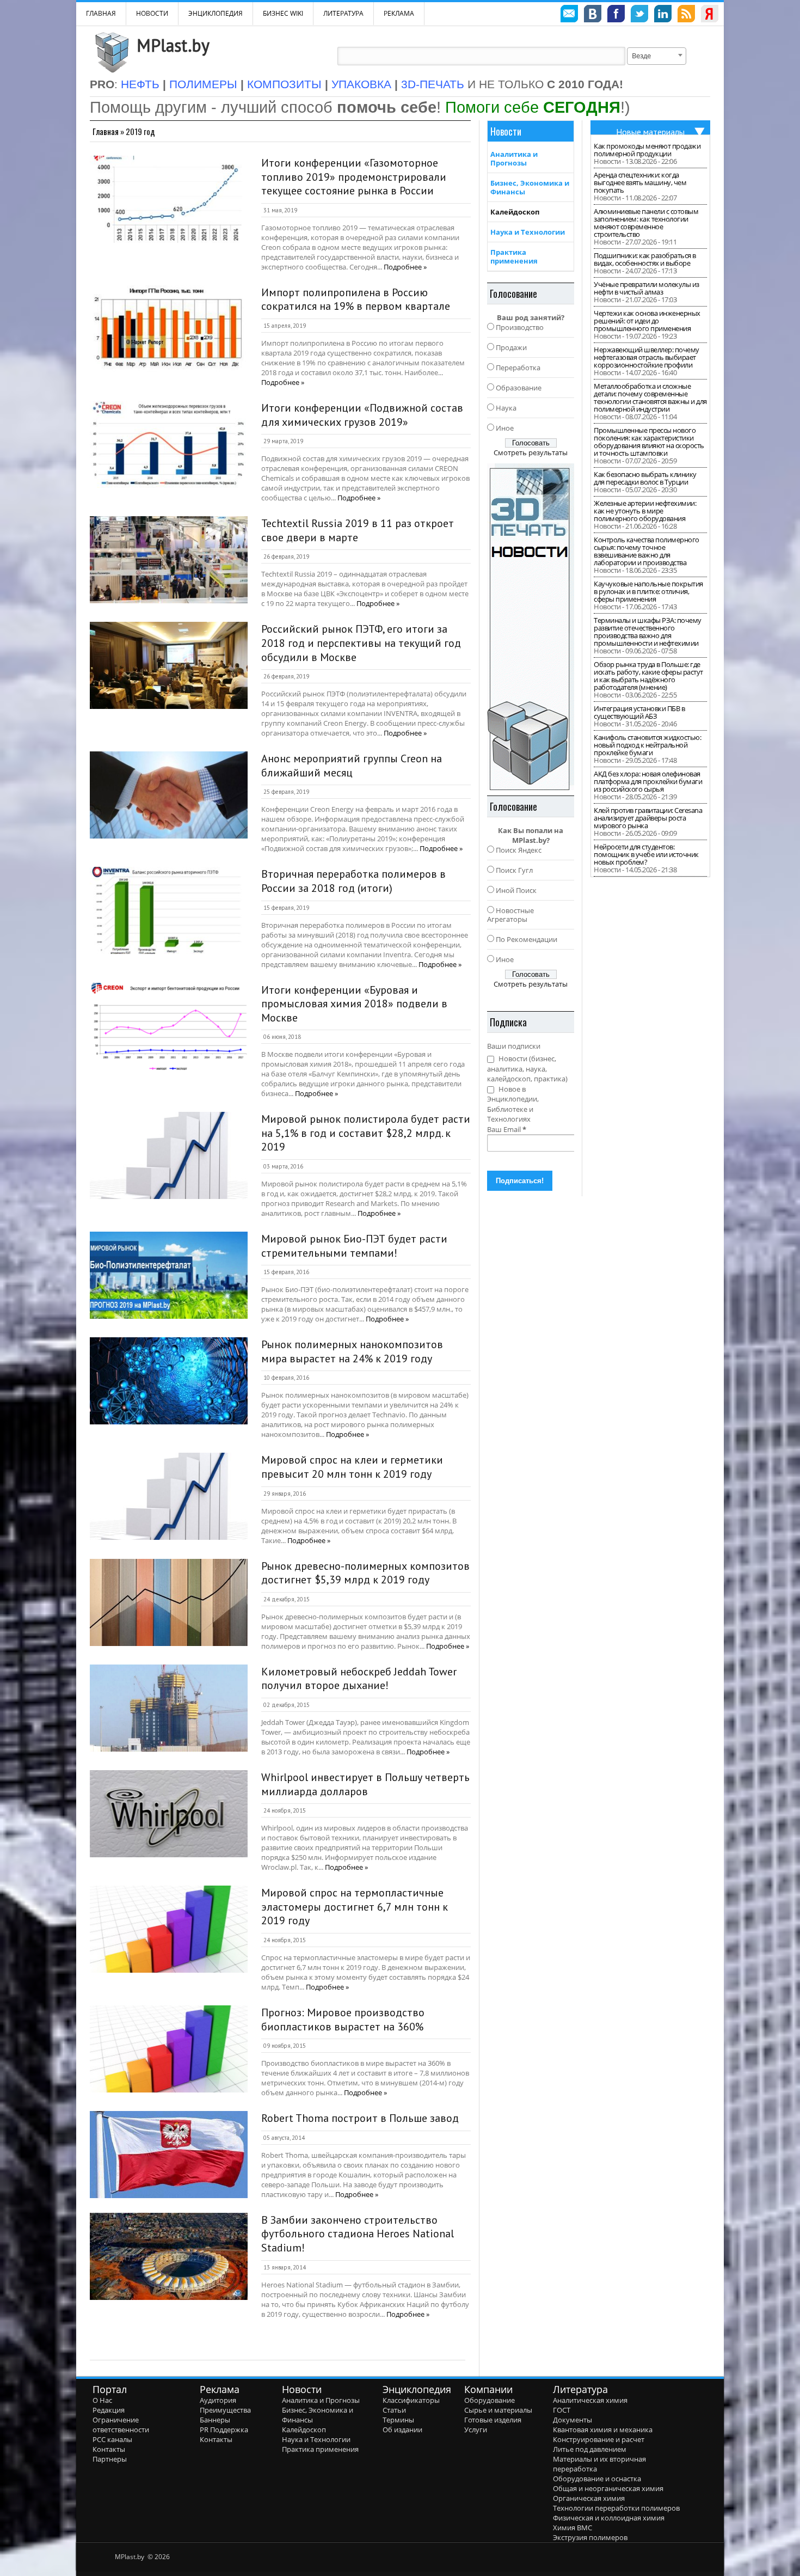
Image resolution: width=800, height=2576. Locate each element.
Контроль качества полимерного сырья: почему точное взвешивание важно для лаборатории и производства (647, 551)
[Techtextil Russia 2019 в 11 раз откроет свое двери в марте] (169, 560)
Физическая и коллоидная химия (609, 2518)
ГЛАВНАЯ (101, 13)
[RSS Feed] (686, 15)
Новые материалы (650, 132)
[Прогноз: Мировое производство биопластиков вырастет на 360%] (169, 2049)
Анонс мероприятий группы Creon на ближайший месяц (352, 766)
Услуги (476, 2430)
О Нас (102, 2400)
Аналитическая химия (590, 2400)
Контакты (109, 2449)
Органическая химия (589, 2498)
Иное (505, 428)
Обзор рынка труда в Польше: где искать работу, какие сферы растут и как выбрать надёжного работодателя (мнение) (648, 676)
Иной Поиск (516, 890)
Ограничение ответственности (121, 2425)
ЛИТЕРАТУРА (343, 13)
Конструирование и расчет (599, 2439)
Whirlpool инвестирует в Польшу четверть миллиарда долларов (365, 1784)
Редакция (109, 2410)
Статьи (394, 2410)
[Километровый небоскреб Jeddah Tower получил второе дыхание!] (169, 1708)
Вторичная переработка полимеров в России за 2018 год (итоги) (353, 881)
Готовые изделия (493, 2420)
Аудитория (218, 2400)
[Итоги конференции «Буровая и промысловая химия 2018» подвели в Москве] (169, 1026)
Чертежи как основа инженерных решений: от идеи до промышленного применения (647, 321)
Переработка (518, 368)
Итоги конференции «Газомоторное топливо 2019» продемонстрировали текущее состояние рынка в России (354, 177)
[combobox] (657, 56)
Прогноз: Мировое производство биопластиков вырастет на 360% (343, 2020)
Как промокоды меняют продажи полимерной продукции (647, 150)
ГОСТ (562, 2410)
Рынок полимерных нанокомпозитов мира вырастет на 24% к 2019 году (352, 1351)
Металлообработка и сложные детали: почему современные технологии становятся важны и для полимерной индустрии (650, 397)
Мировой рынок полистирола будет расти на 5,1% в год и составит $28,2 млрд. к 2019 (366, 1133)
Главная (106, 131)
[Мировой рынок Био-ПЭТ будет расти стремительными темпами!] (169, 1275)
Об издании (402, 2430)
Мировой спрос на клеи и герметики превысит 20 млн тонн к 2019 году (352, 1467)
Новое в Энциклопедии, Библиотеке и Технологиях (513, 1104)
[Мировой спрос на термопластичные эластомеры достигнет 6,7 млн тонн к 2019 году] (169, 1929)
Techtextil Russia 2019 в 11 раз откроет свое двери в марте (358, 530)
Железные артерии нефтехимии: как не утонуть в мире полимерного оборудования (645, 511)
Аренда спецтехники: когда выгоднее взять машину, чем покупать (640, 182)
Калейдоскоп (515, 212)
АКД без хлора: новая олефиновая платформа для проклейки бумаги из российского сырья (648, 781)
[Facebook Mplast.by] (616, 15)
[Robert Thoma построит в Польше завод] (169, 2155)
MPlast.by (173, 45)
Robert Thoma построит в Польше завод (360, 2118)
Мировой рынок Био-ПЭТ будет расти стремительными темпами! (354, 1246)
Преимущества (225, 2410)
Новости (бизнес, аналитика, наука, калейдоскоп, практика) (527, 1069)
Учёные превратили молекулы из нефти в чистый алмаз (647, 288)
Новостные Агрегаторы (510, 915)
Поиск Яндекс (519, 850)
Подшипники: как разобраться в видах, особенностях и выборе (645, 259)
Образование (519, 388)
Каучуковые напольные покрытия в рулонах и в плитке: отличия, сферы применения (648, 591)
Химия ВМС (573, 2528)
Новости (152, 13)
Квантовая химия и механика (603, 2430)
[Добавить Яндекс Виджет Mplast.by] (710, 15)
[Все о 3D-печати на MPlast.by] (531, 627)
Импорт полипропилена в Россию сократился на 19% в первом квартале (356, 299)
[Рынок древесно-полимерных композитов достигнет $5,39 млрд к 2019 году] (169, 1602)
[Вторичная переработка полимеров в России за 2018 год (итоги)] (169, 910)
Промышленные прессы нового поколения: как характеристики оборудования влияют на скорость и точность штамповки (649, 442)
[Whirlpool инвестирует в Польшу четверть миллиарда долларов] (169, 1814)
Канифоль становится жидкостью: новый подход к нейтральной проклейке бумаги (647, 745)
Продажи (511, 347)
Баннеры (215, 2420)
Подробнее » (405, 267)
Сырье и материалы (498, 2410)
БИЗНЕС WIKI (283, 13)
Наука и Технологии (528, 232)
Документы (573, 2420)
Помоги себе (533, 107)
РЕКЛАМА (399, 13)
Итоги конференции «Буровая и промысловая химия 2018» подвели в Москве (354, 1004)
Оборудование (490, 2400)
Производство (520, 327)
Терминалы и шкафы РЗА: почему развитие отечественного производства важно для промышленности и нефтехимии (648, 632)
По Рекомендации (527, 939)
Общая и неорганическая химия (608, 2488)
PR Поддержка (224, 2430)
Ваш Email (507, 1129)
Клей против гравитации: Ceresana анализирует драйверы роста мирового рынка (648, 818)
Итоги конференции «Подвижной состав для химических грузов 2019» (362, 415)
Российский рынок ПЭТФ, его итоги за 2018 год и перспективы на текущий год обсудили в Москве (361, 643)
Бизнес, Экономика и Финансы (530, 187)
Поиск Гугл (514, 870)
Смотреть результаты (531, 452)
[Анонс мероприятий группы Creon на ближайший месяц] (169, 795)
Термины (398, 2420)
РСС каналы (112, 2439)
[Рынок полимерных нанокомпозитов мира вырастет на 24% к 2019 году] (169, 1381)
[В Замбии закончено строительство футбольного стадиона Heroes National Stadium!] (169, 2256)
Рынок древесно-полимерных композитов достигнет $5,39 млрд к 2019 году (365, 1573)
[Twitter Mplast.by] (639, 15)
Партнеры (110, 2459)
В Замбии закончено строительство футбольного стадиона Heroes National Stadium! (358, 2234)
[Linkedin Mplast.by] (663, 15)
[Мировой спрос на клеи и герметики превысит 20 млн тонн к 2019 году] (169, 1496)
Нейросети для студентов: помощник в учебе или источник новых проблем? (646, 854)
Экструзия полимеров (590, 2537)
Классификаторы (411, 2400)
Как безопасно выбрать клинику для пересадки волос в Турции (645, 478)
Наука (506, 408)
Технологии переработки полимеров (616, 2508)
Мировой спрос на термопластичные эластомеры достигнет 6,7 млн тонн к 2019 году (355, 1907)
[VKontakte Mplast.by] (593, 15)
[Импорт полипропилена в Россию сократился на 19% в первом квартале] (169, 329)
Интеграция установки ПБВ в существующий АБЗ (639, 712)
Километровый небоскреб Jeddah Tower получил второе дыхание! (359, 1679)
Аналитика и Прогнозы (514, 158)
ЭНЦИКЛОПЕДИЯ (216, 13)
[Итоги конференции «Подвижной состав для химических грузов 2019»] (169, 444)
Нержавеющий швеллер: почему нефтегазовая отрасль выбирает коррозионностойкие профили (647, 357)
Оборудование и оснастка (597, 2479)
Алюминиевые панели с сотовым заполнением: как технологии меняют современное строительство (646, 223)
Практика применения (514, 256)
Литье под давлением (590, 2449)
